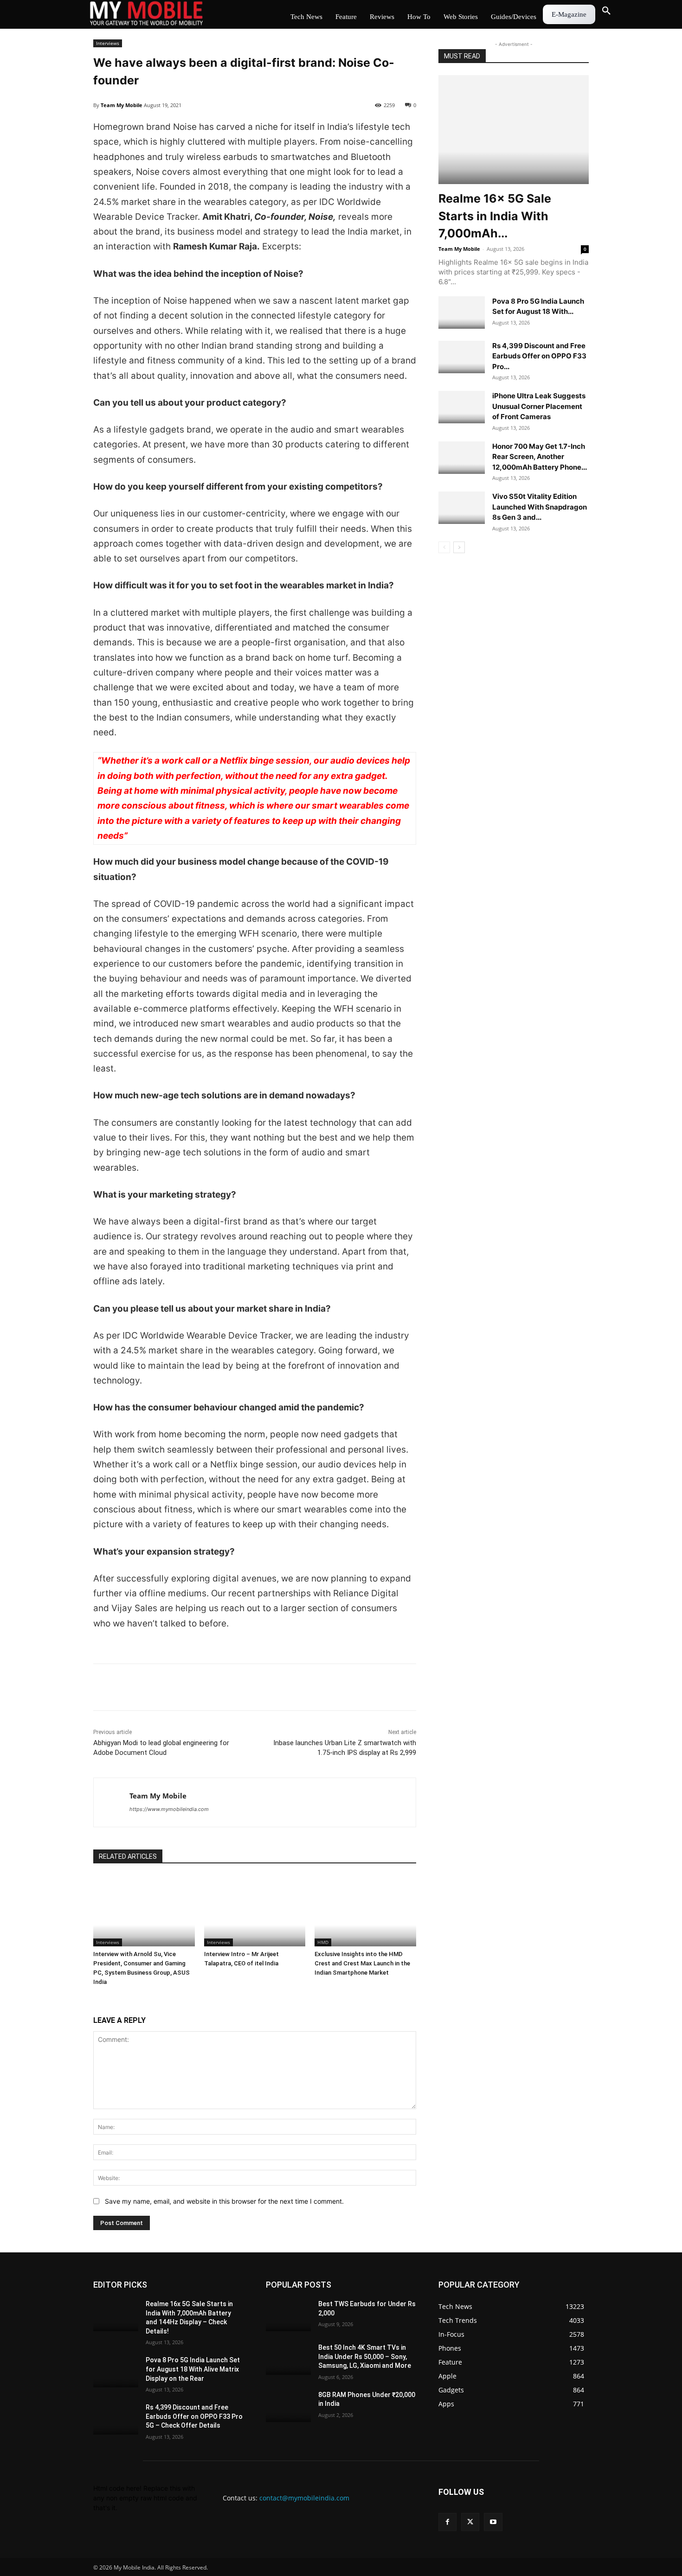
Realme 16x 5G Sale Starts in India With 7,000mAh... (495, 216)
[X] (124, 1687)
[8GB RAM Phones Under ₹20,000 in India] (288, 2406)
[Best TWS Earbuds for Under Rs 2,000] (288, 2315)
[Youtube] (493, 2522)
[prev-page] (444, 547)
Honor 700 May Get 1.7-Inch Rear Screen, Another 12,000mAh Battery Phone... (540, 457)
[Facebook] (103, 1687)
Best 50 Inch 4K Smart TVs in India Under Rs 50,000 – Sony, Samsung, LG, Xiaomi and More (365, 2356)
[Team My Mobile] (112, 1802)
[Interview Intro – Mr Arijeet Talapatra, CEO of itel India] (255, 1911)
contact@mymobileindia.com (304, 2498)
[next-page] (459, 547)
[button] (606, 11)
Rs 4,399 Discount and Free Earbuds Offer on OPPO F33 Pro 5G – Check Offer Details (194, 2416)
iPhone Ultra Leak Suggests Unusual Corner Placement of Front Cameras (539, 406)
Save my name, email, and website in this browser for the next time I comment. (224, 2201)
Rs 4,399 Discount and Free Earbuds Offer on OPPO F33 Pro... (539, 356)
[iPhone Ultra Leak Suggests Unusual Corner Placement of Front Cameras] (462, 407)
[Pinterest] (188, 1687)
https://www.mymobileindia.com (169, 1809)
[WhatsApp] (167, 1687)
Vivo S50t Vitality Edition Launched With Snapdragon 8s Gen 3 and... (540, 507)
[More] (210, 1687)
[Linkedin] (145, 1687)
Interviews (108, 43)
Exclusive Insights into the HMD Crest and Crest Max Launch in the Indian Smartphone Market (362, 1963)
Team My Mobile (122, 105)
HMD (323, 1942)
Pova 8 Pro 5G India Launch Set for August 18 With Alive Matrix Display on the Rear (193, 2369)
